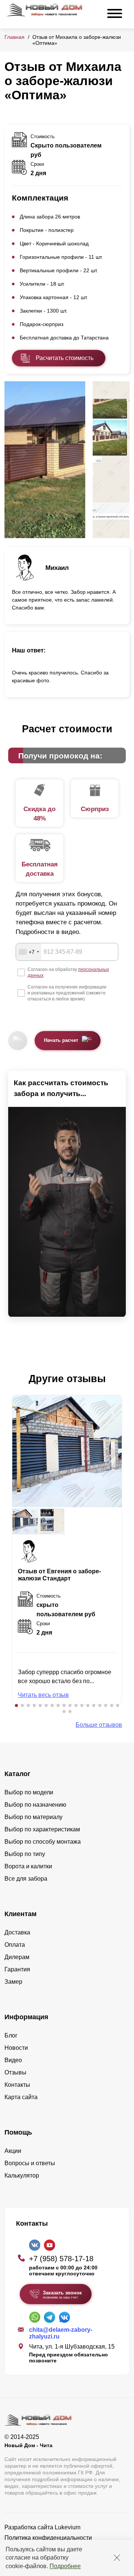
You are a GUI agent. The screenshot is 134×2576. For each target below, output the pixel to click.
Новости (16, 2048)
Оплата (15, 1945)
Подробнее (65, 2566)
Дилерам (17, 1957)
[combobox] (29, 952)
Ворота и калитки (28, 1866)
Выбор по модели (29, 1792)
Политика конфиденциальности (48, 2538)
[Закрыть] (117, 2558)
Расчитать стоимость (65, 358)
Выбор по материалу (33, 1817)
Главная (15, 37)
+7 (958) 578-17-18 (61, 2259)
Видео (13, 2060)
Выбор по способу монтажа (43, 1842)
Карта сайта (21, 2097)
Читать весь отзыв (43, 1695)
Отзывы (15, 2072)
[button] (16, 1706)
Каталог (17, 1774)
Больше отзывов (99, 1725)
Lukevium (68, 2527)
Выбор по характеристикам (42, 1829)
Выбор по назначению (35, 1805)
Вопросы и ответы (30, 2163)
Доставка (17, 1932)
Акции (13, 2151)
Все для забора (26, 1879)
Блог (11, 2035)
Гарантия (17, 1969)
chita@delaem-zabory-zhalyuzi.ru (61, 2333)
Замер (13, 1982)
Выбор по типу (25, 1854)
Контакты (17, 2085)
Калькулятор (22, 2175)
